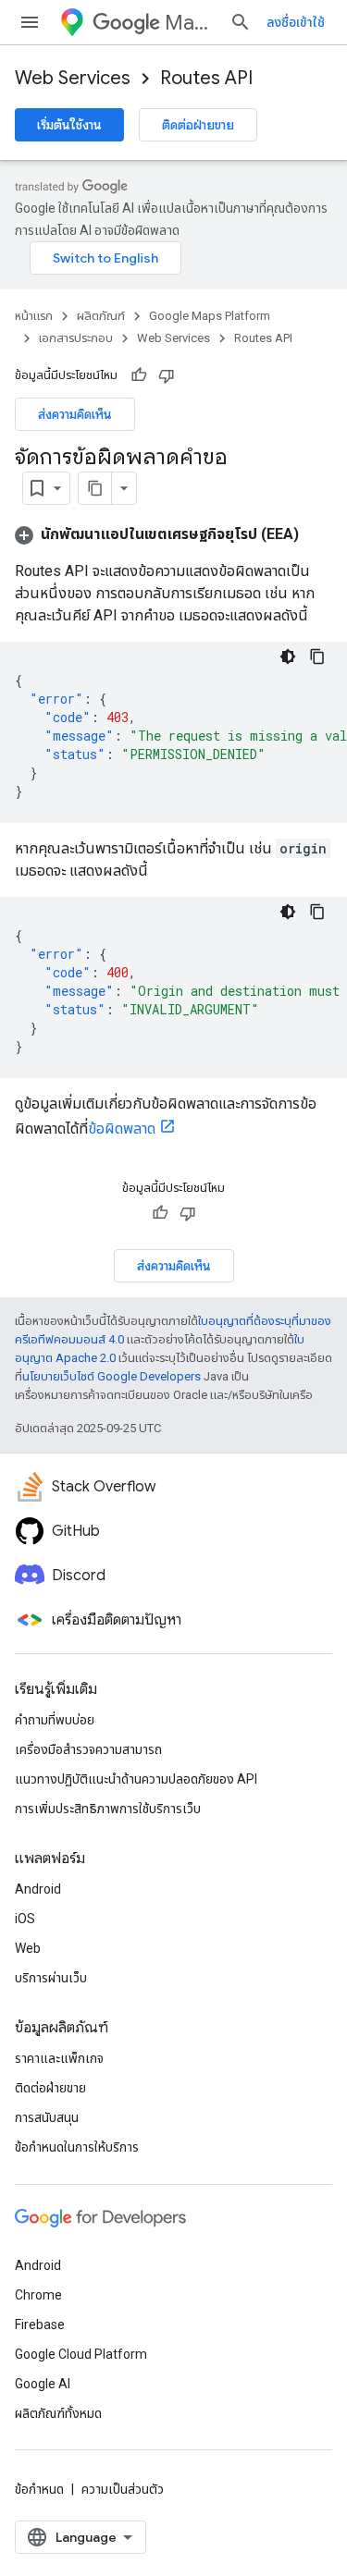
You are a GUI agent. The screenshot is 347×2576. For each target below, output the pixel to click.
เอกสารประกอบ (76, 338)
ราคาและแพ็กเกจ (59, 2058)
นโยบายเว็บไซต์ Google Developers (112, 1376)
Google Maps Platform (210, 316)
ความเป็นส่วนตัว (123, 2489)
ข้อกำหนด (39, 2489)
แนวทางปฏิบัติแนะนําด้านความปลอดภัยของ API (136, 1779)
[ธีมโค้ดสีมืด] (288, 656)
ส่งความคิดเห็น (75, 414)
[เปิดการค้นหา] (241, 22)
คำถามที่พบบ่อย (55, 1720)
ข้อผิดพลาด (122, 1129)
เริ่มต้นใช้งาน (69, 125)
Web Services (73, 78)
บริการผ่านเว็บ (51, 1978)
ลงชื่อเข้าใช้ (296, 22)
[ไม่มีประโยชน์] (167, 375)
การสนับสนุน (47, 2117)
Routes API (206, 78)
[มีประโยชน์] (139, 375)
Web (28, 1948)
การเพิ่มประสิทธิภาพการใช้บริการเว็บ (108, 1809)
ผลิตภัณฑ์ (101, 316)
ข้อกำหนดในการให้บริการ (77, 2147)
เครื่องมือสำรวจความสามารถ (88, 1749)
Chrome (38, 2295)
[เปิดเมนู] (30, 22)
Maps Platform (190, 23)
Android (38, 1889)
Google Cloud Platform (81, 2354)
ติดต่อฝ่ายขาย (198, 125)
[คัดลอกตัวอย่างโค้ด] (317, 656)
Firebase (40, 2325)
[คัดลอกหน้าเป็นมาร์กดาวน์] (95, 488)
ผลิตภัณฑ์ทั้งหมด (58, 2413)
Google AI (43, 2384)
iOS (25, 1919)
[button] (157, 534)
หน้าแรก (34, 316)
